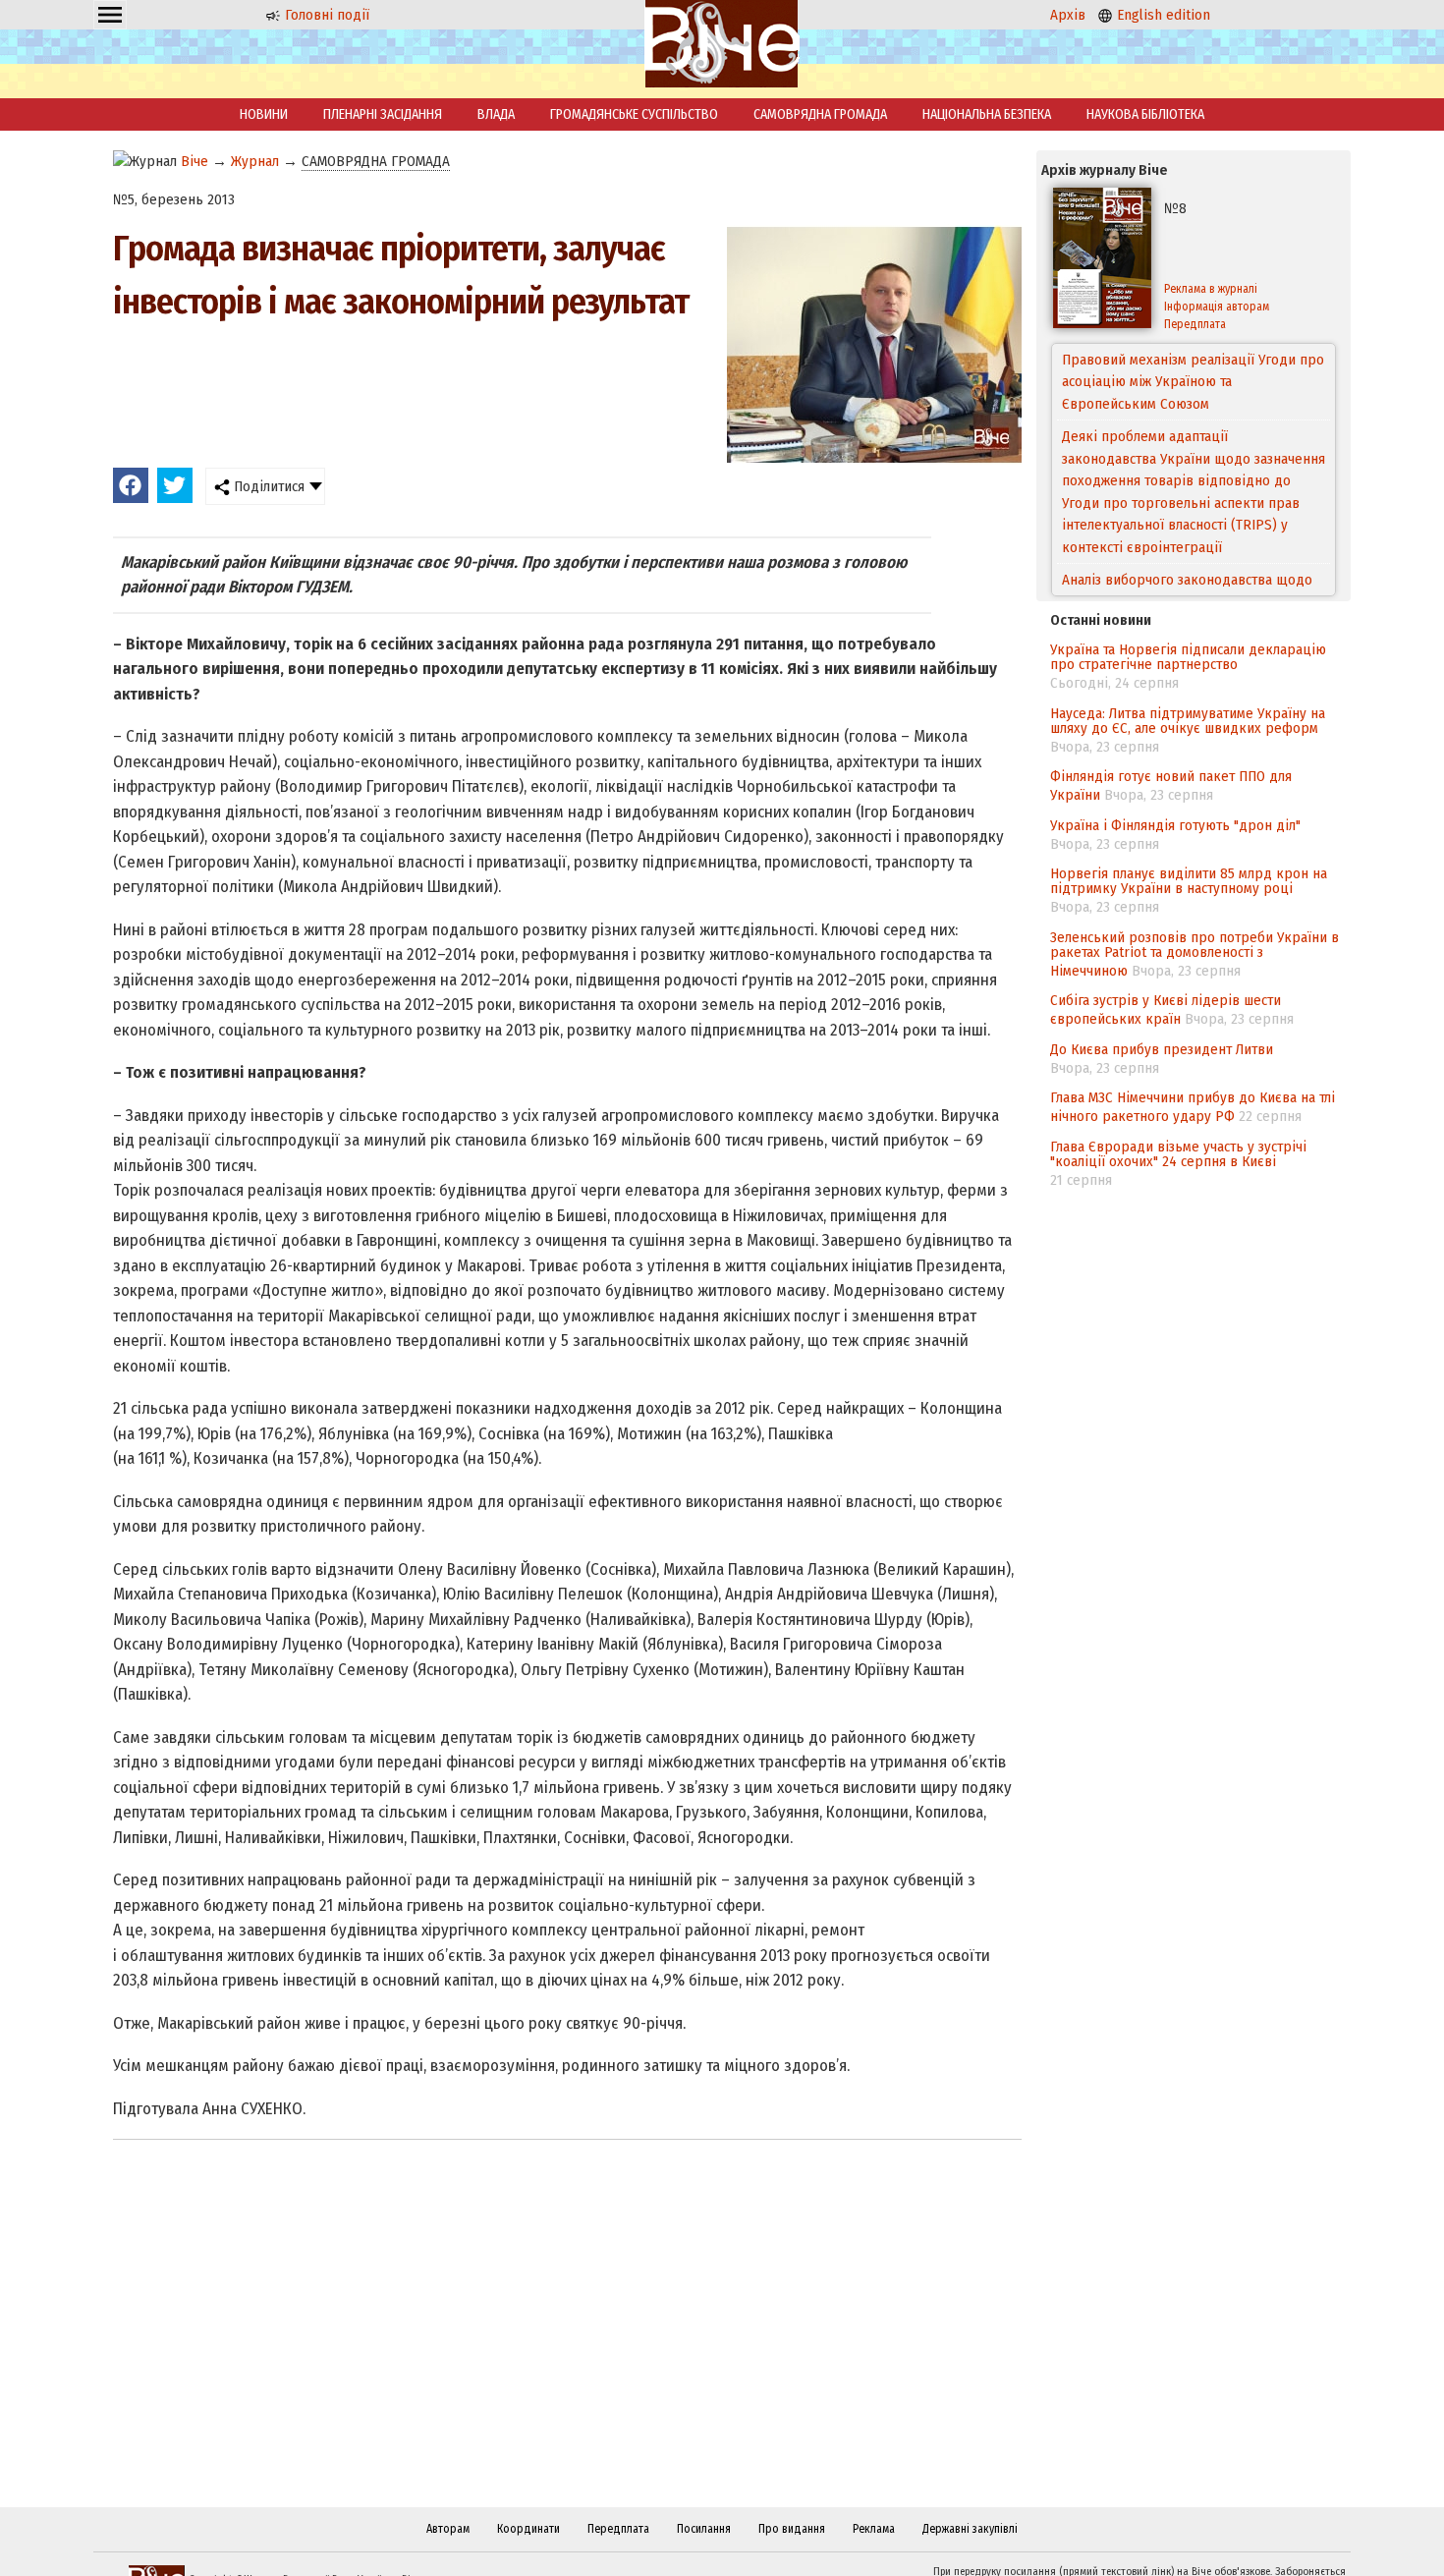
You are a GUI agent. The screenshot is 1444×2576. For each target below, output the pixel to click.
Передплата (1195, 324)
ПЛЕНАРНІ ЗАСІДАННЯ (383, 114)
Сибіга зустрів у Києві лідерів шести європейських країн (1166, 1009)
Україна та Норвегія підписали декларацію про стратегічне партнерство (1188, 657)
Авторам (448, 2529)
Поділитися (267, 486)
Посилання (704, 2529)
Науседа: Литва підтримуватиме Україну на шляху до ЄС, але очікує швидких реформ (1188, 721)
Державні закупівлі (970, 2529)
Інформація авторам (1217, 307)
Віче (194, 161)
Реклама (874, 2529)
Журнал (255, 161)
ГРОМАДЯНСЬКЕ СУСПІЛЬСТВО (634, 114)
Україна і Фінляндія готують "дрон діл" (1175, 825)
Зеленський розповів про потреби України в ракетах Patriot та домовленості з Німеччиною (1194, 954)
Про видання (792, 2529)
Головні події (325, 15)
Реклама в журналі (1211, 289)
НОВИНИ (264, 114)
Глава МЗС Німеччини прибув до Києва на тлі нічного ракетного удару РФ (1193, 1107)
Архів (1068, 15)
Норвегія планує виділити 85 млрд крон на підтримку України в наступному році (1189, 881)
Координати (528, 2529)
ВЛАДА (496, 114)
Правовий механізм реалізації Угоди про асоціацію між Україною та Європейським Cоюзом (1193, 382)
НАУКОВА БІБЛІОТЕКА (1145, 114)
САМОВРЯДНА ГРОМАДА (820, 114)
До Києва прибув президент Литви (1162, 1049)
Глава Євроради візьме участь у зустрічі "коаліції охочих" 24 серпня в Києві (1178, 1154)
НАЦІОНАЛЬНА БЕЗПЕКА (987, 114)
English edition (1162, 15)
